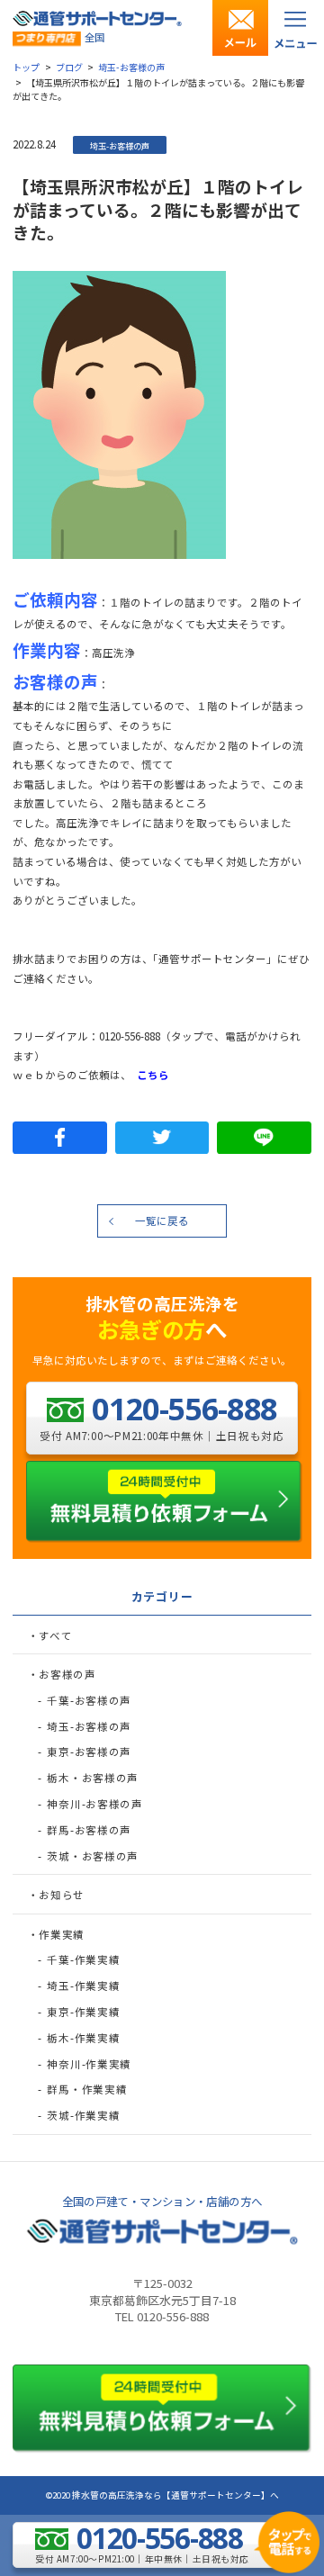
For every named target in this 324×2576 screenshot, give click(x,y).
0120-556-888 (130, 1036)
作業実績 (62, 1934)
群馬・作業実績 (87, 2089)
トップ (26, 67)
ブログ (69, 67)
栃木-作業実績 (83, 2038)
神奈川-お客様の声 (94, 1804)
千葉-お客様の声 (89, 1700)
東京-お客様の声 (89, 1752)
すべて (55, 1635)
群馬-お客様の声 (89, 1830)
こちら (153, 1075)
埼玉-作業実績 (83, 1986)
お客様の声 (67, 1674)
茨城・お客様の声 (93, 1856)
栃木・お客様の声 (93, 1778)
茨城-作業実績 (83, 2115)
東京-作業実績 (83, 2012)
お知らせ (62, 1895)
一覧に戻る (162, 1220)
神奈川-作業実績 (89, 2064)
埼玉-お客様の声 (131, 67)
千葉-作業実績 (83, 1959)
